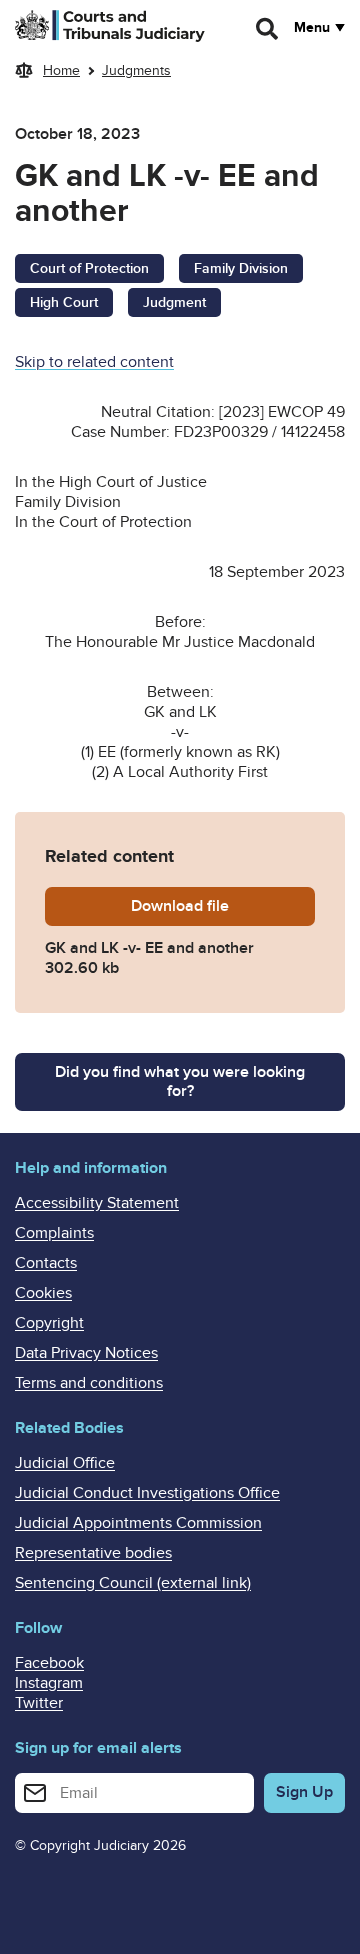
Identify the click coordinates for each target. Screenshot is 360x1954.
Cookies (43, 1293)
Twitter (39, 1703)
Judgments (136, 70)
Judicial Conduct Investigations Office (147, 1493)
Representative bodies (93, 1553)
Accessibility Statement (97, 1203)
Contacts (46, 1263)
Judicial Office (65, 1463)
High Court (64, 302)
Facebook (49, 1663)
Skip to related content (94, 362)
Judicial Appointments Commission (138, 1523)
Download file (223, 906)
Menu (312, 28)
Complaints (54, 1233)
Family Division (241, 268)
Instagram (49, 1683)
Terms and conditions (89, 1383)
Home (61, 70)
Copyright (49, 1323)
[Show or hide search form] (268, 29)
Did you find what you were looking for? (180, 1081)
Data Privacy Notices (86, 1353)
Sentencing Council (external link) (133, 1583)
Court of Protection (89, 268)
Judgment (174, 302)
